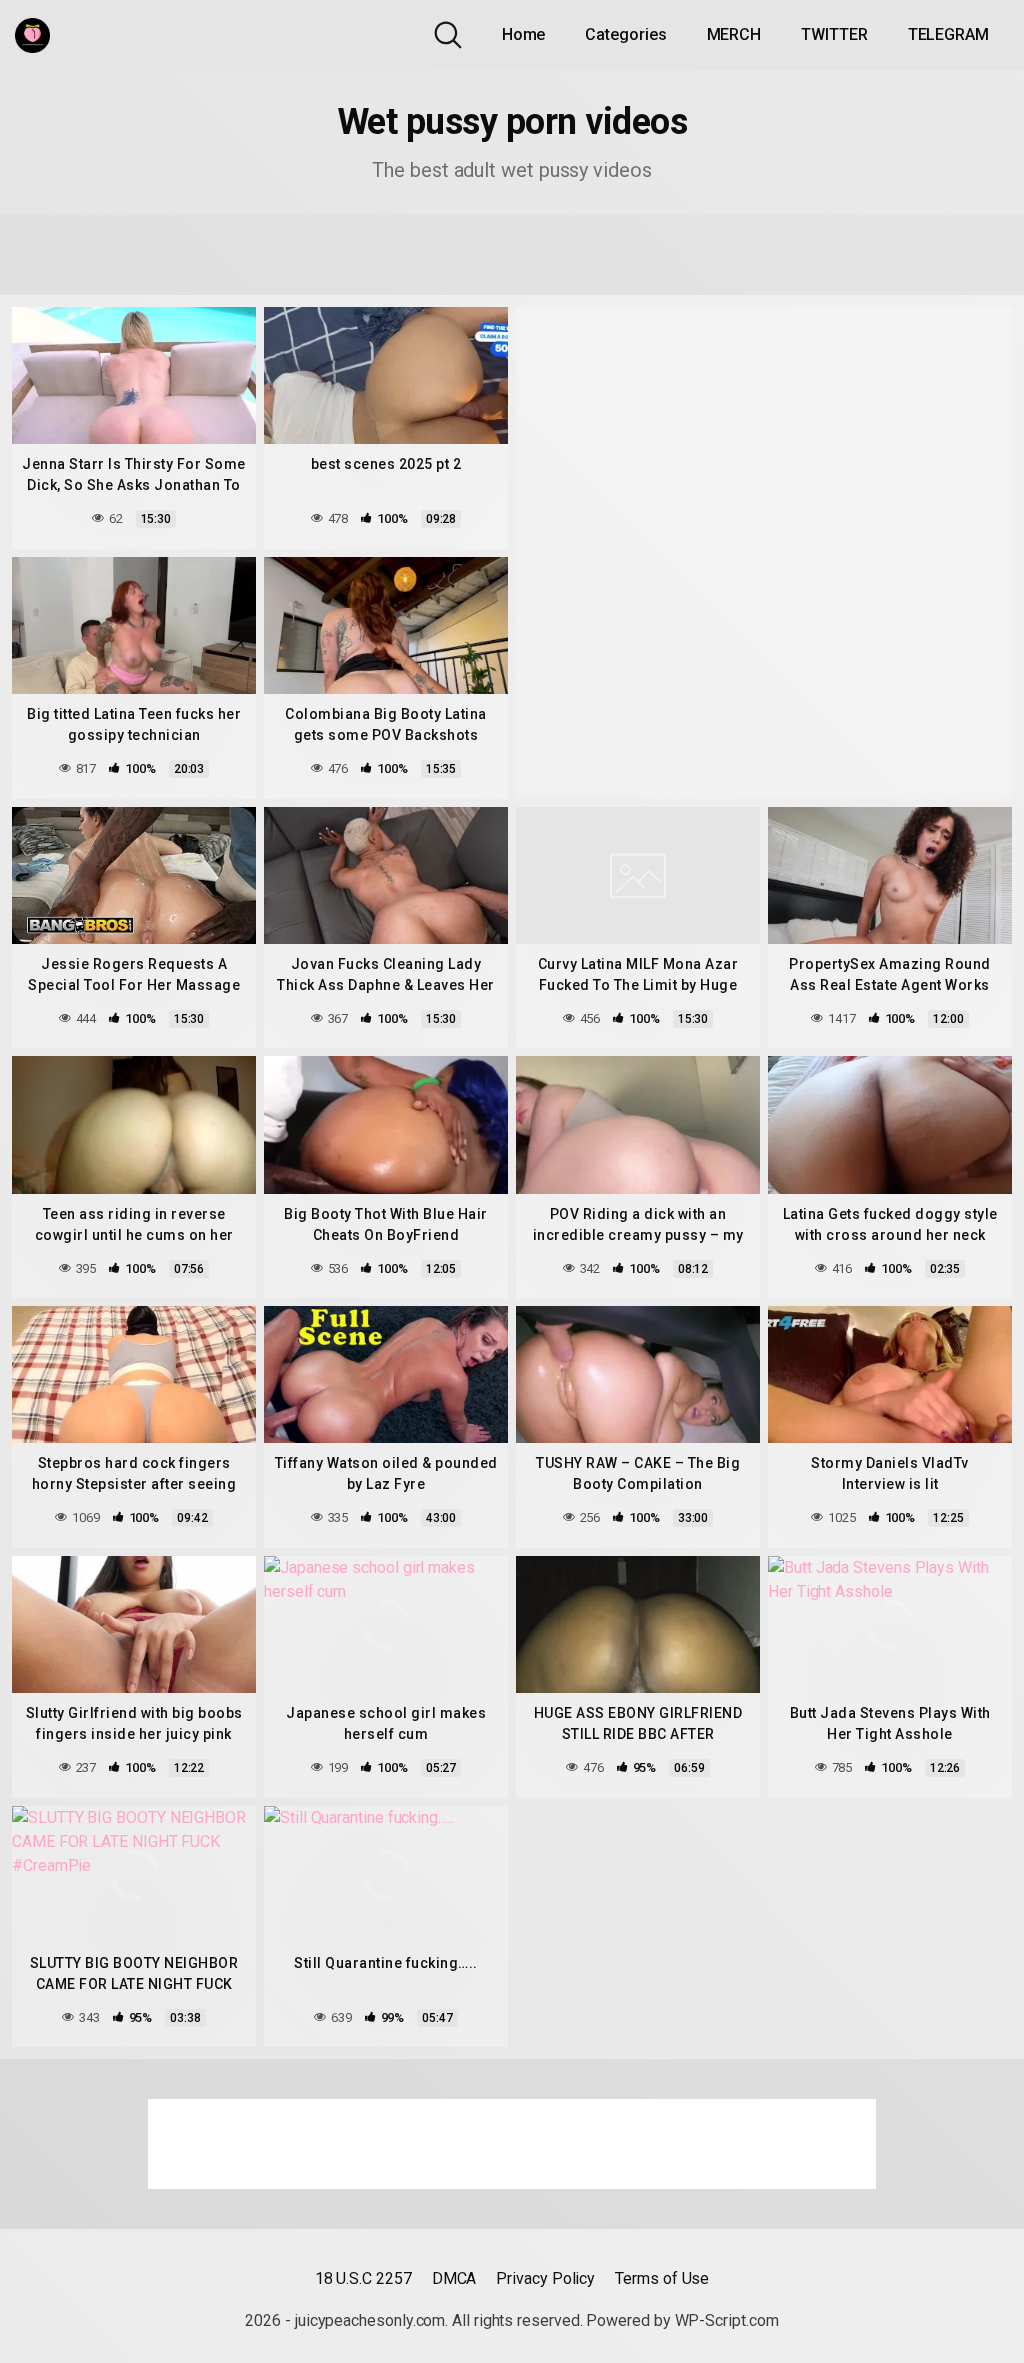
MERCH (734, 34)
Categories (625, 34)
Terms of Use (662, 2278)
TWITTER (834, 34)
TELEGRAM (948, 34)
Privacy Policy (545, 2278)
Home (524, 34)
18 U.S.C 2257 (363, 2278)
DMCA (454, 2278)
